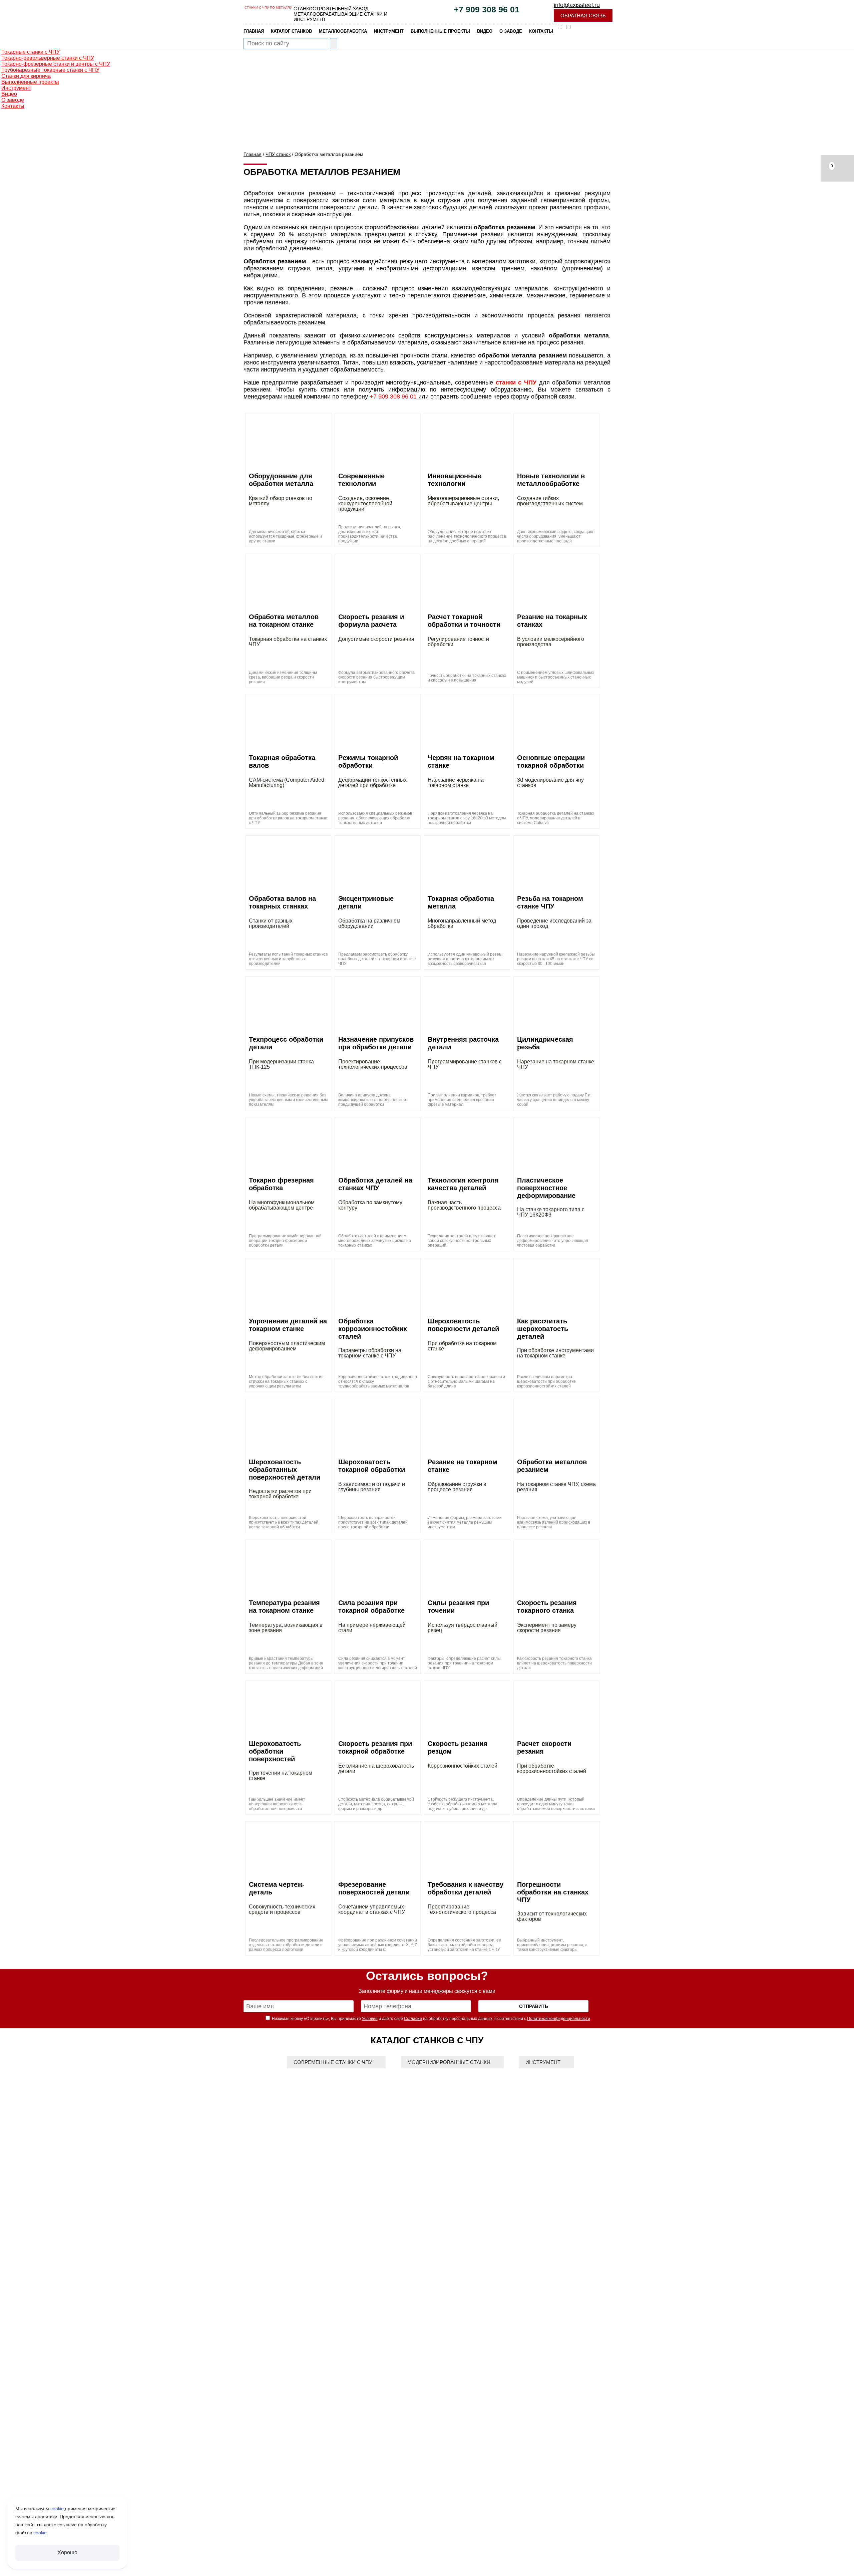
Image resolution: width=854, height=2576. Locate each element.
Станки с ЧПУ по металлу (268, 8)
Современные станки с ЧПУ (333, 2062)
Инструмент (543, 2062)
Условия (370, 2019)
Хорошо (67, 2552)
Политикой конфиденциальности (559, 2019)
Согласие (413, 2019)
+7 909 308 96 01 (487, 10)
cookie (57, 2509)
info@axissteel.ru (577, 5)
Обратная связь (583, 16)
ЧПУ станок (278, 154)
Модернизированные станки (449, 2062)
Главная (253, 154)
